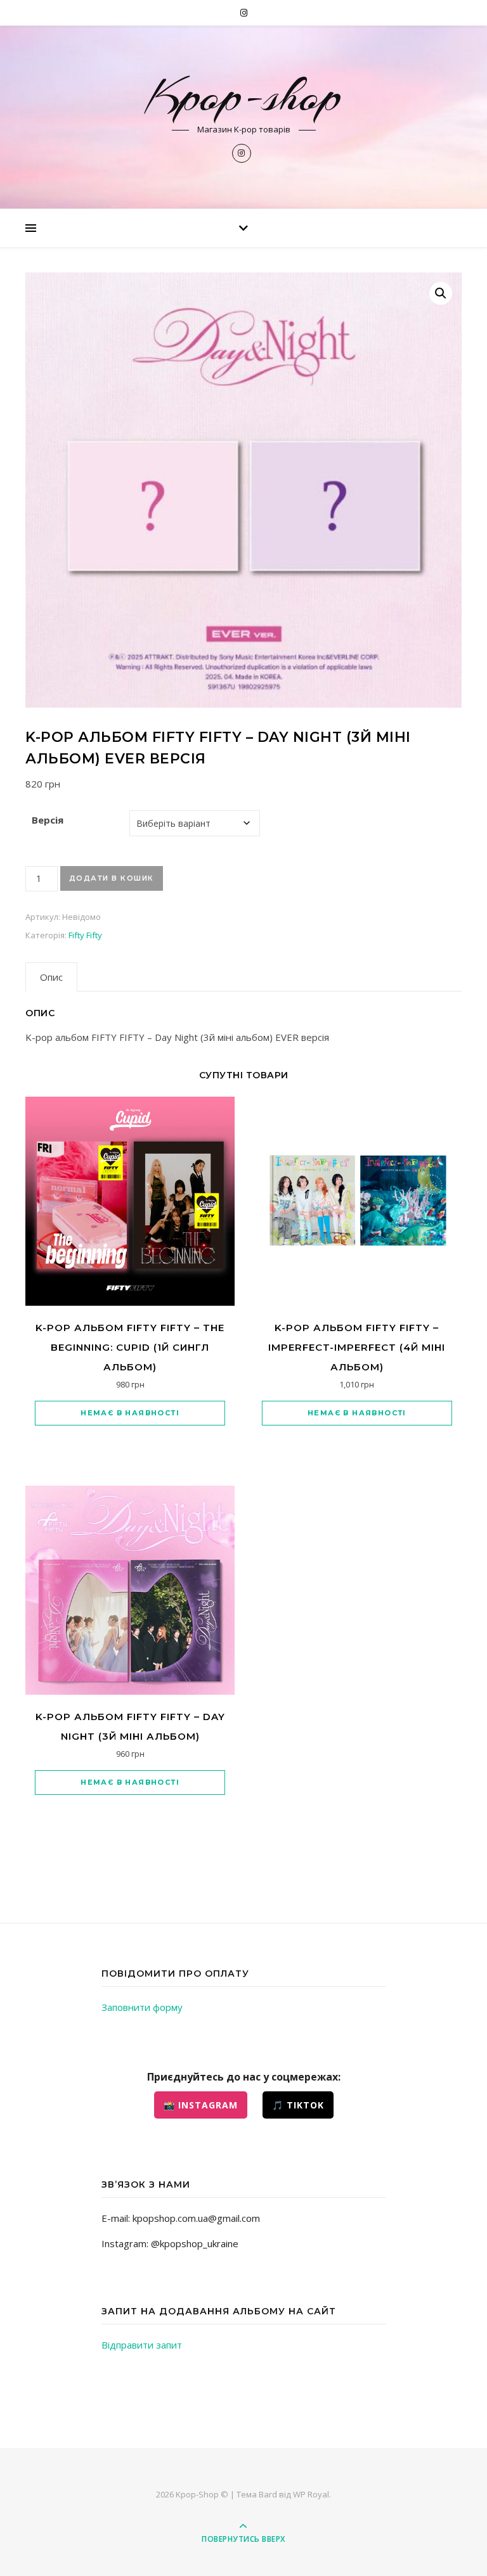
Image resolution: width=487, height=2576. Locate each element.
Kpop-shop (243, 96)
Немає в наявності (130, 1413)
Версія (48, 820)
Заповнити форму (142, 2007)
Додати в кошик (112, 878)
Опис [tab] (51, 977)
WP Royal (311, 2494)
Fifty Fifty (85, 935)
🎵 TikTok (298, 2105)
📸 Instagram (201, 2105)
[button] (441, 293)
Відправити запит (142, 2345)
